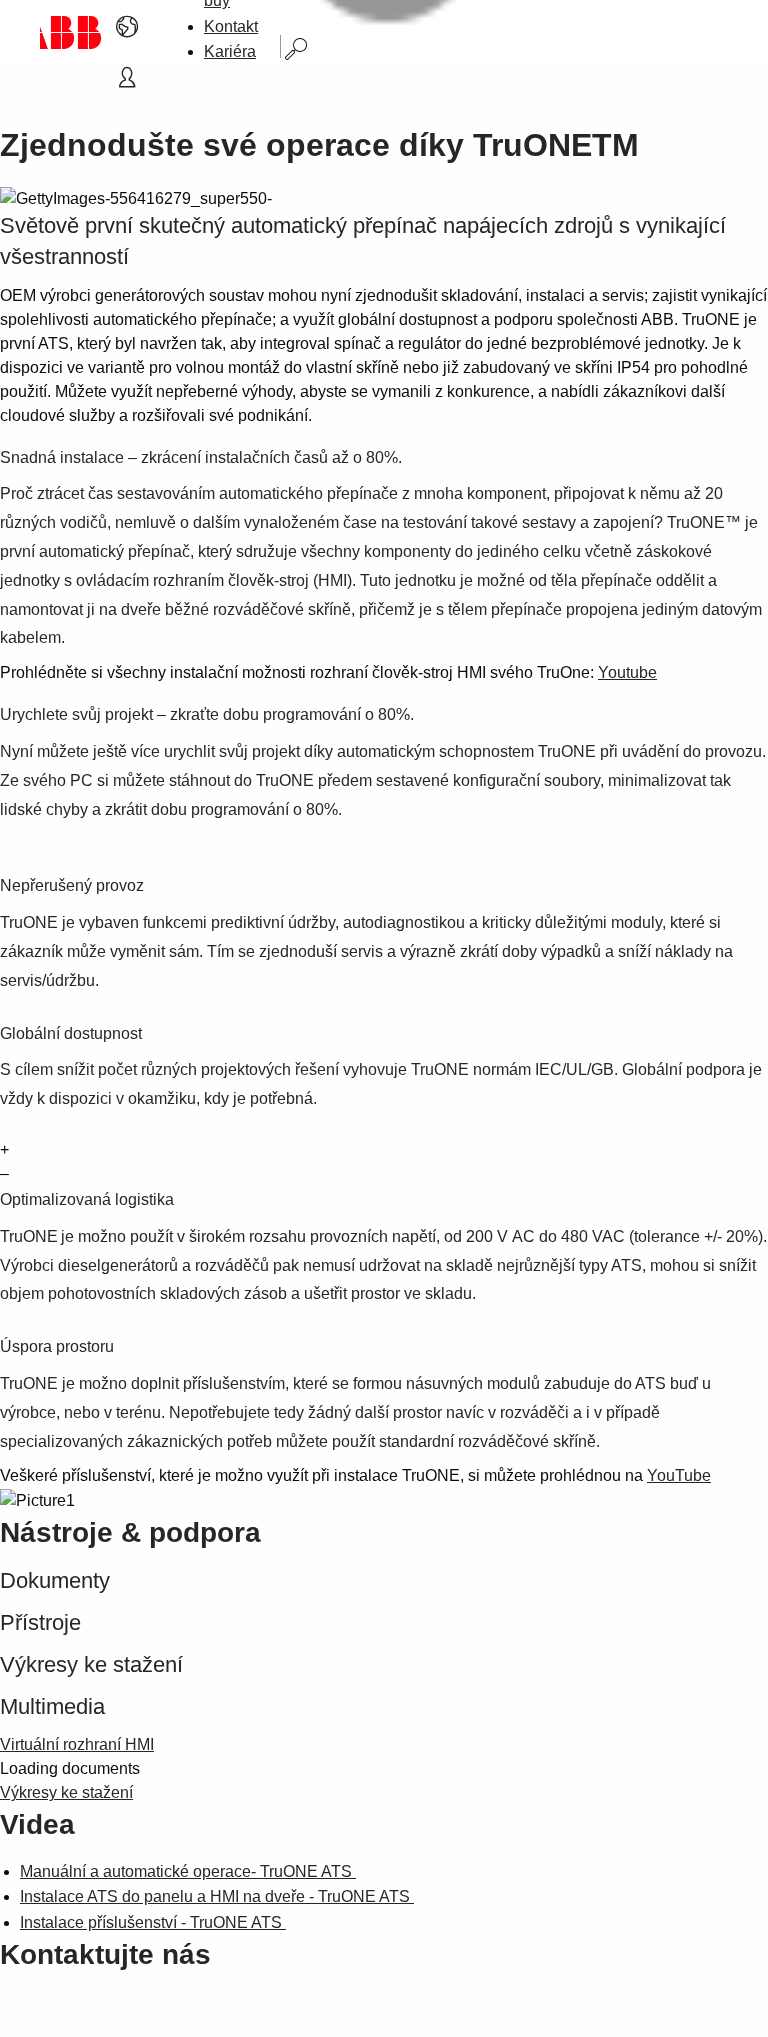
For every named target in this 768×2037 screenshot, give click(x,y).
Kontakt (231, 26)
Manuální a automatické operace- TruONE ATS (188, 1871)
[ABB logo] (71, 32)
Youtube (627, 672)
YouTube (679, 1475)
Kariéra (230, 51)
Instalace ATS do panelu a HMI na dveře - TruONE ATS (217, 1896)
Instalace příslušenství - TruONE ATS (153, 1922)
